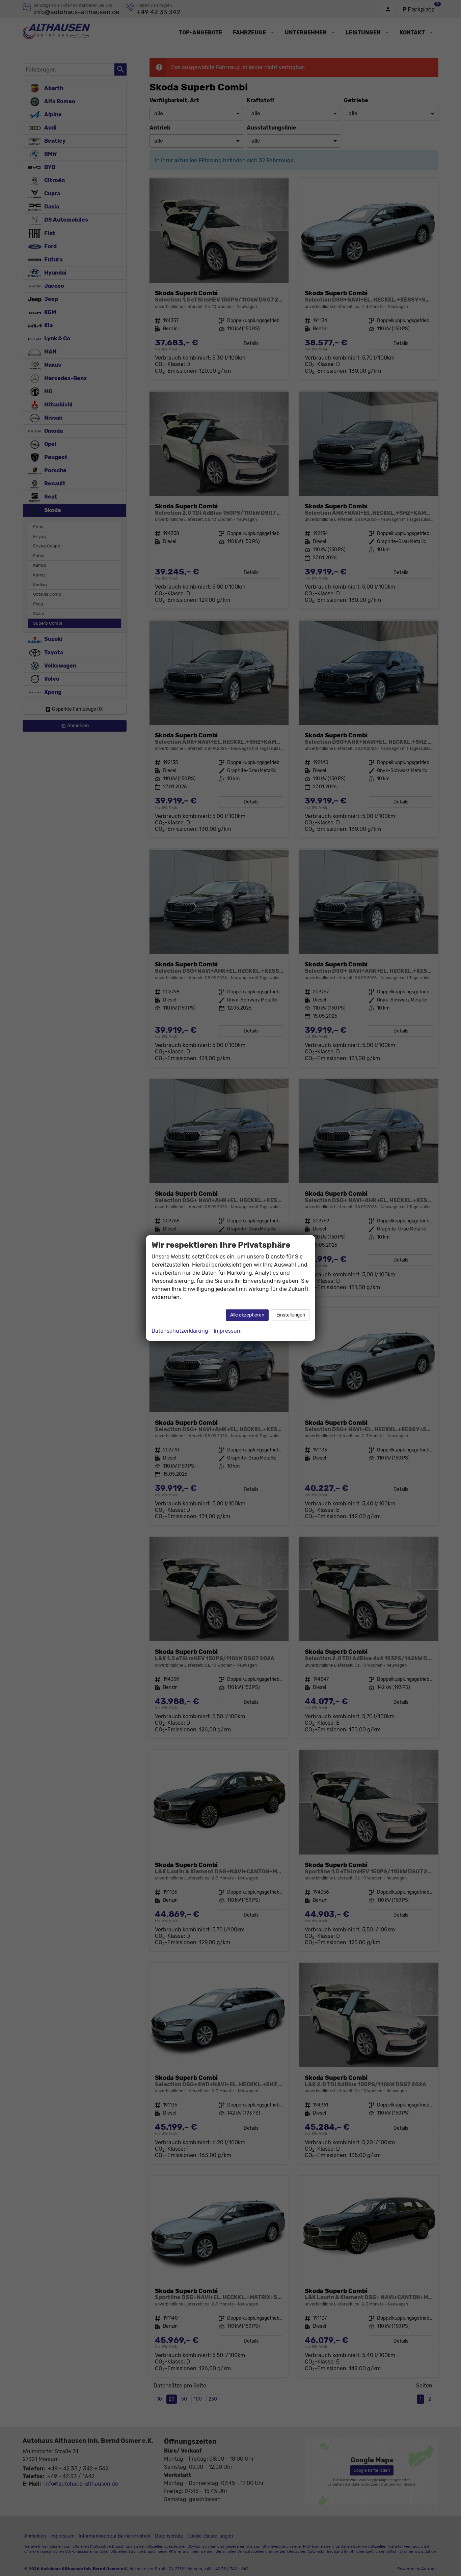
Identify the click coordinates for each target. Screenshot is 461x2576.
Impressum (228, 1331)
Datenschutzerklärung (180, 1331)
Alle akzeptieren (247, 1315)
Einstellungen (291, 1315)
